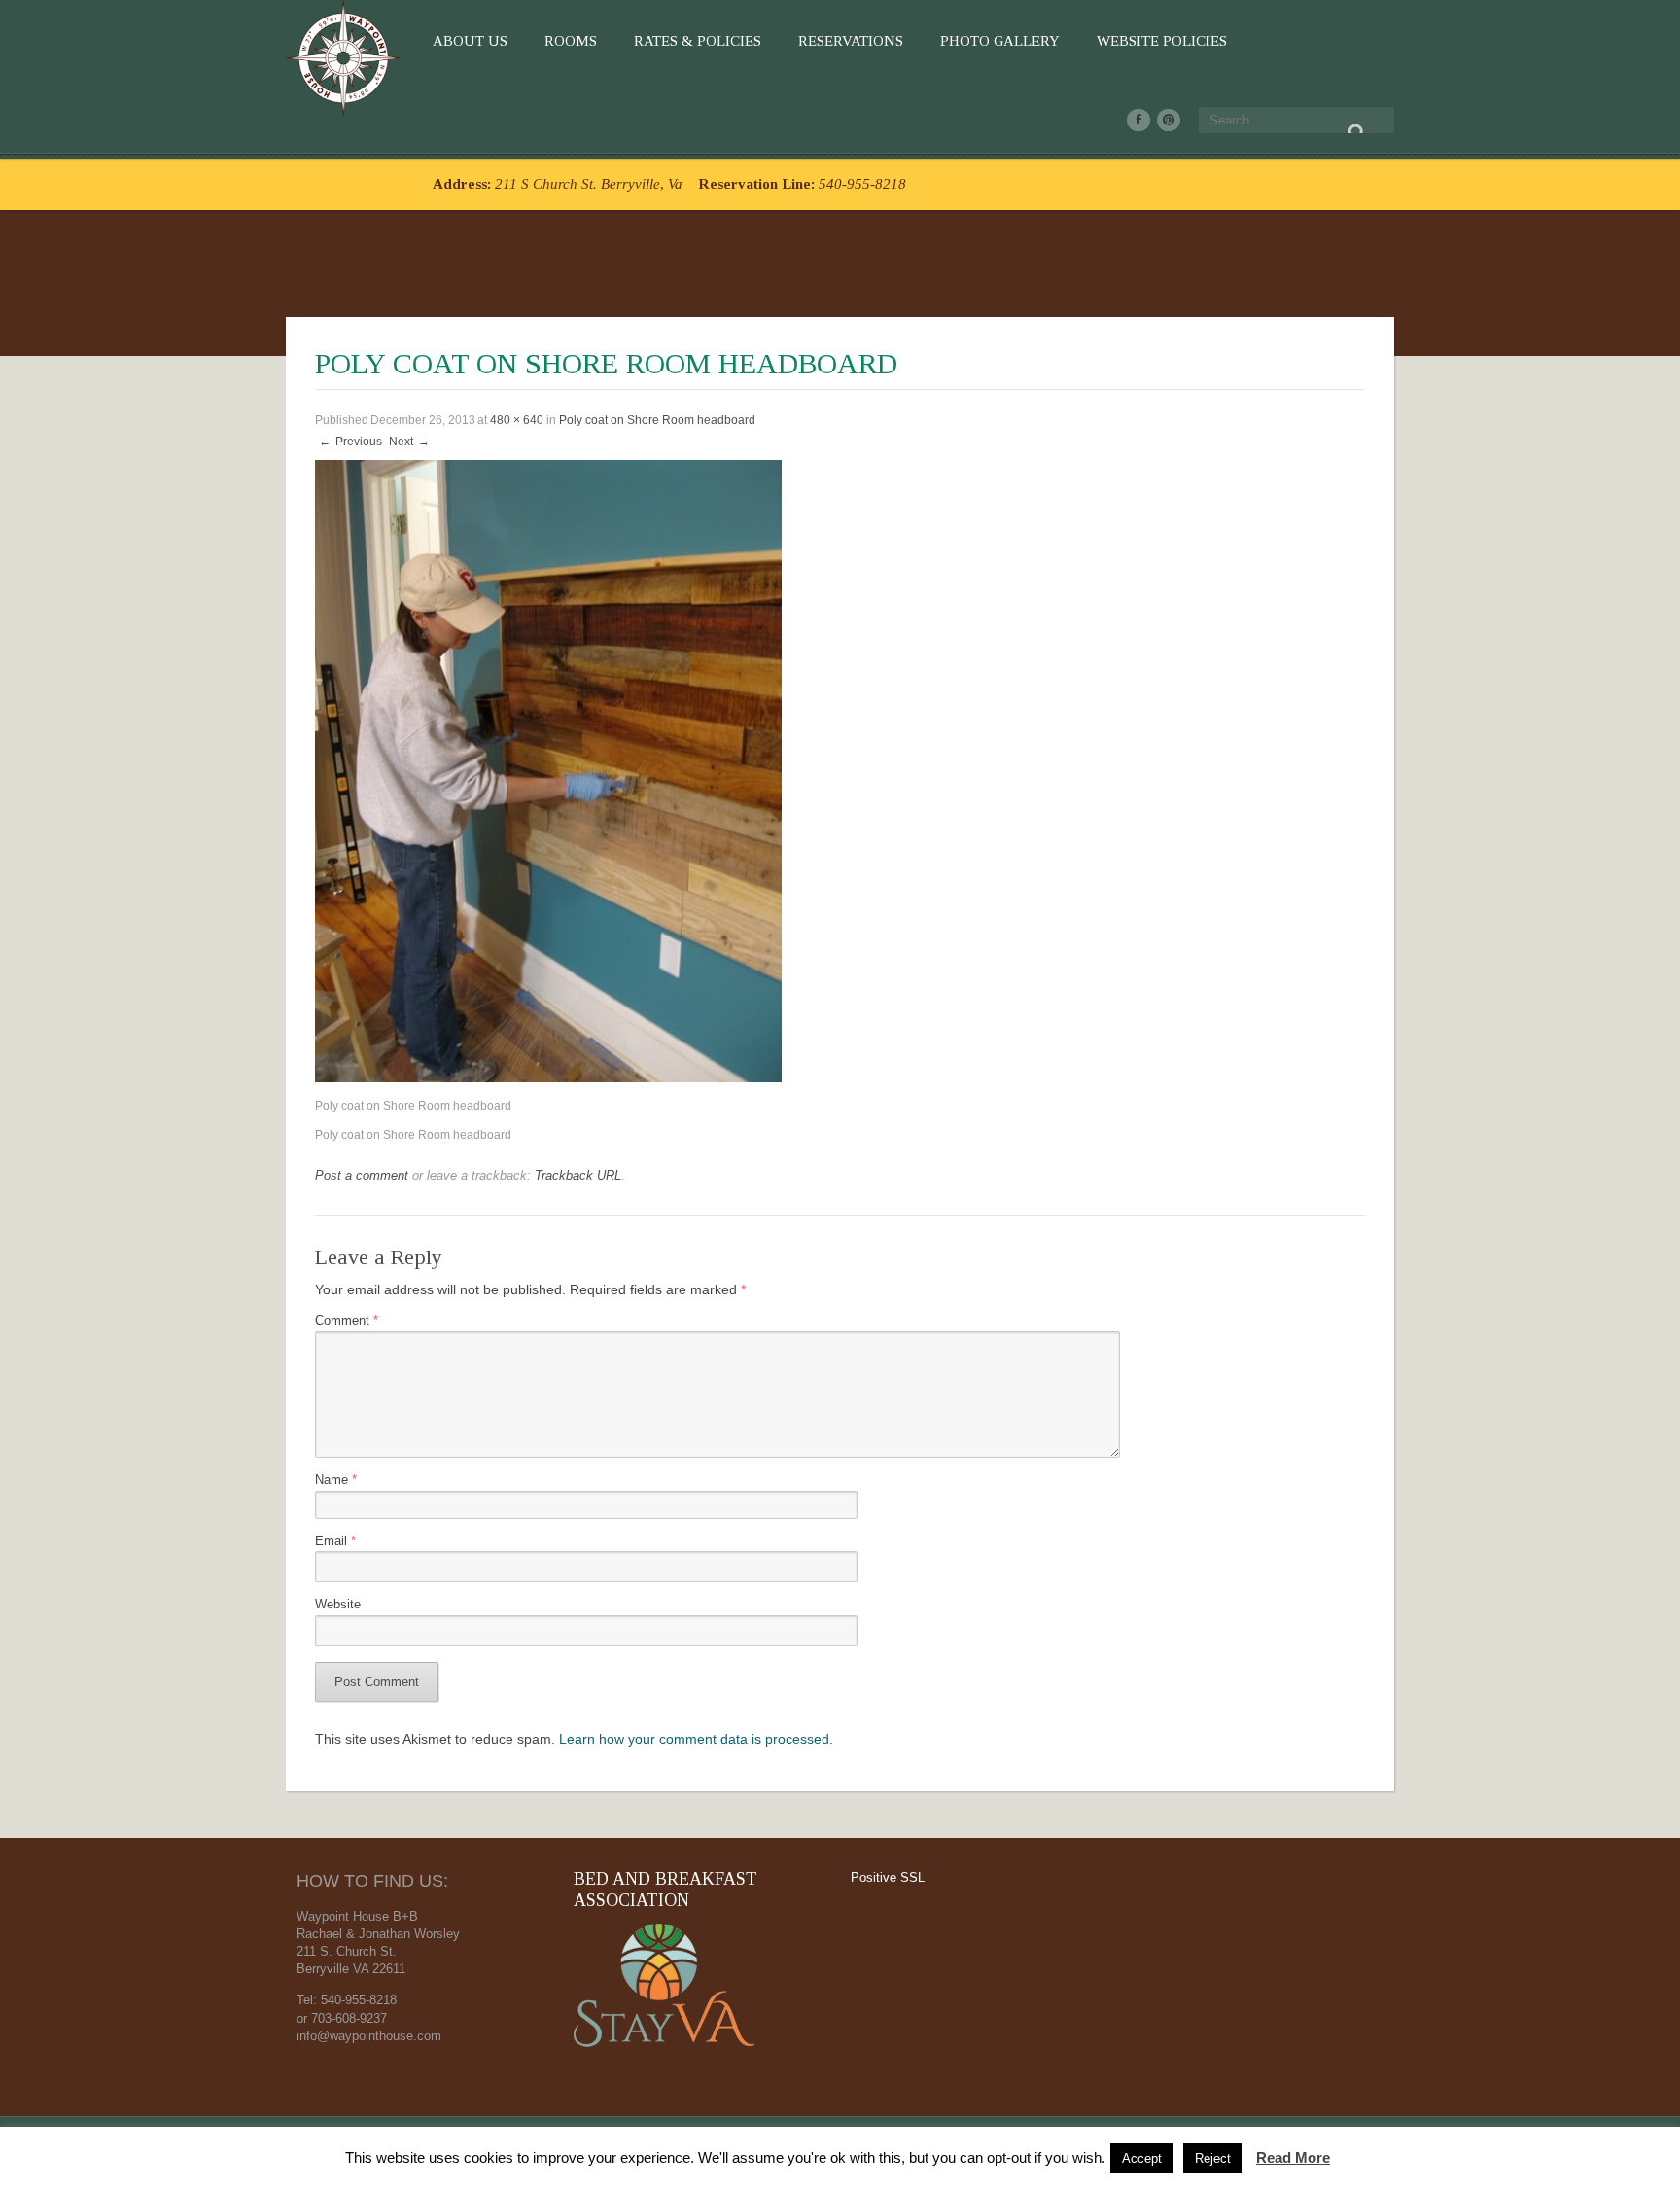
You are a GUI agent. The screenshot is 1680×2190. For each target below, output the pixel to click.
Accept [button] (1142, 2158)
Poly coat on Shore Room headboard (657, 420)
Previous (350, 442)
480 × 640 (517, 420)
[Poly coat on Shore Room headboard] (548, 770)
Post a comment (362, 1175)
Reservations (851, 41)
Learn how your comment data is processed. (696, 1739)
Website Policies (1162, 41)
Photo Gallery (1000, 41)
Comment (347, 1321)
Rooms (571, 41)
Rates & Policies (698, 41)
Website (338, 1605)
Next (409, 442)
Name (336, 1480)
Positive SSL (888, 1877)
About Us (470, 41)
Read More (1293, 2157)
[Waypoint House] (347, 54)
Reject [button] (1213, 2158)
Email (335, 1541)
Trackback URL (578, 1175)
